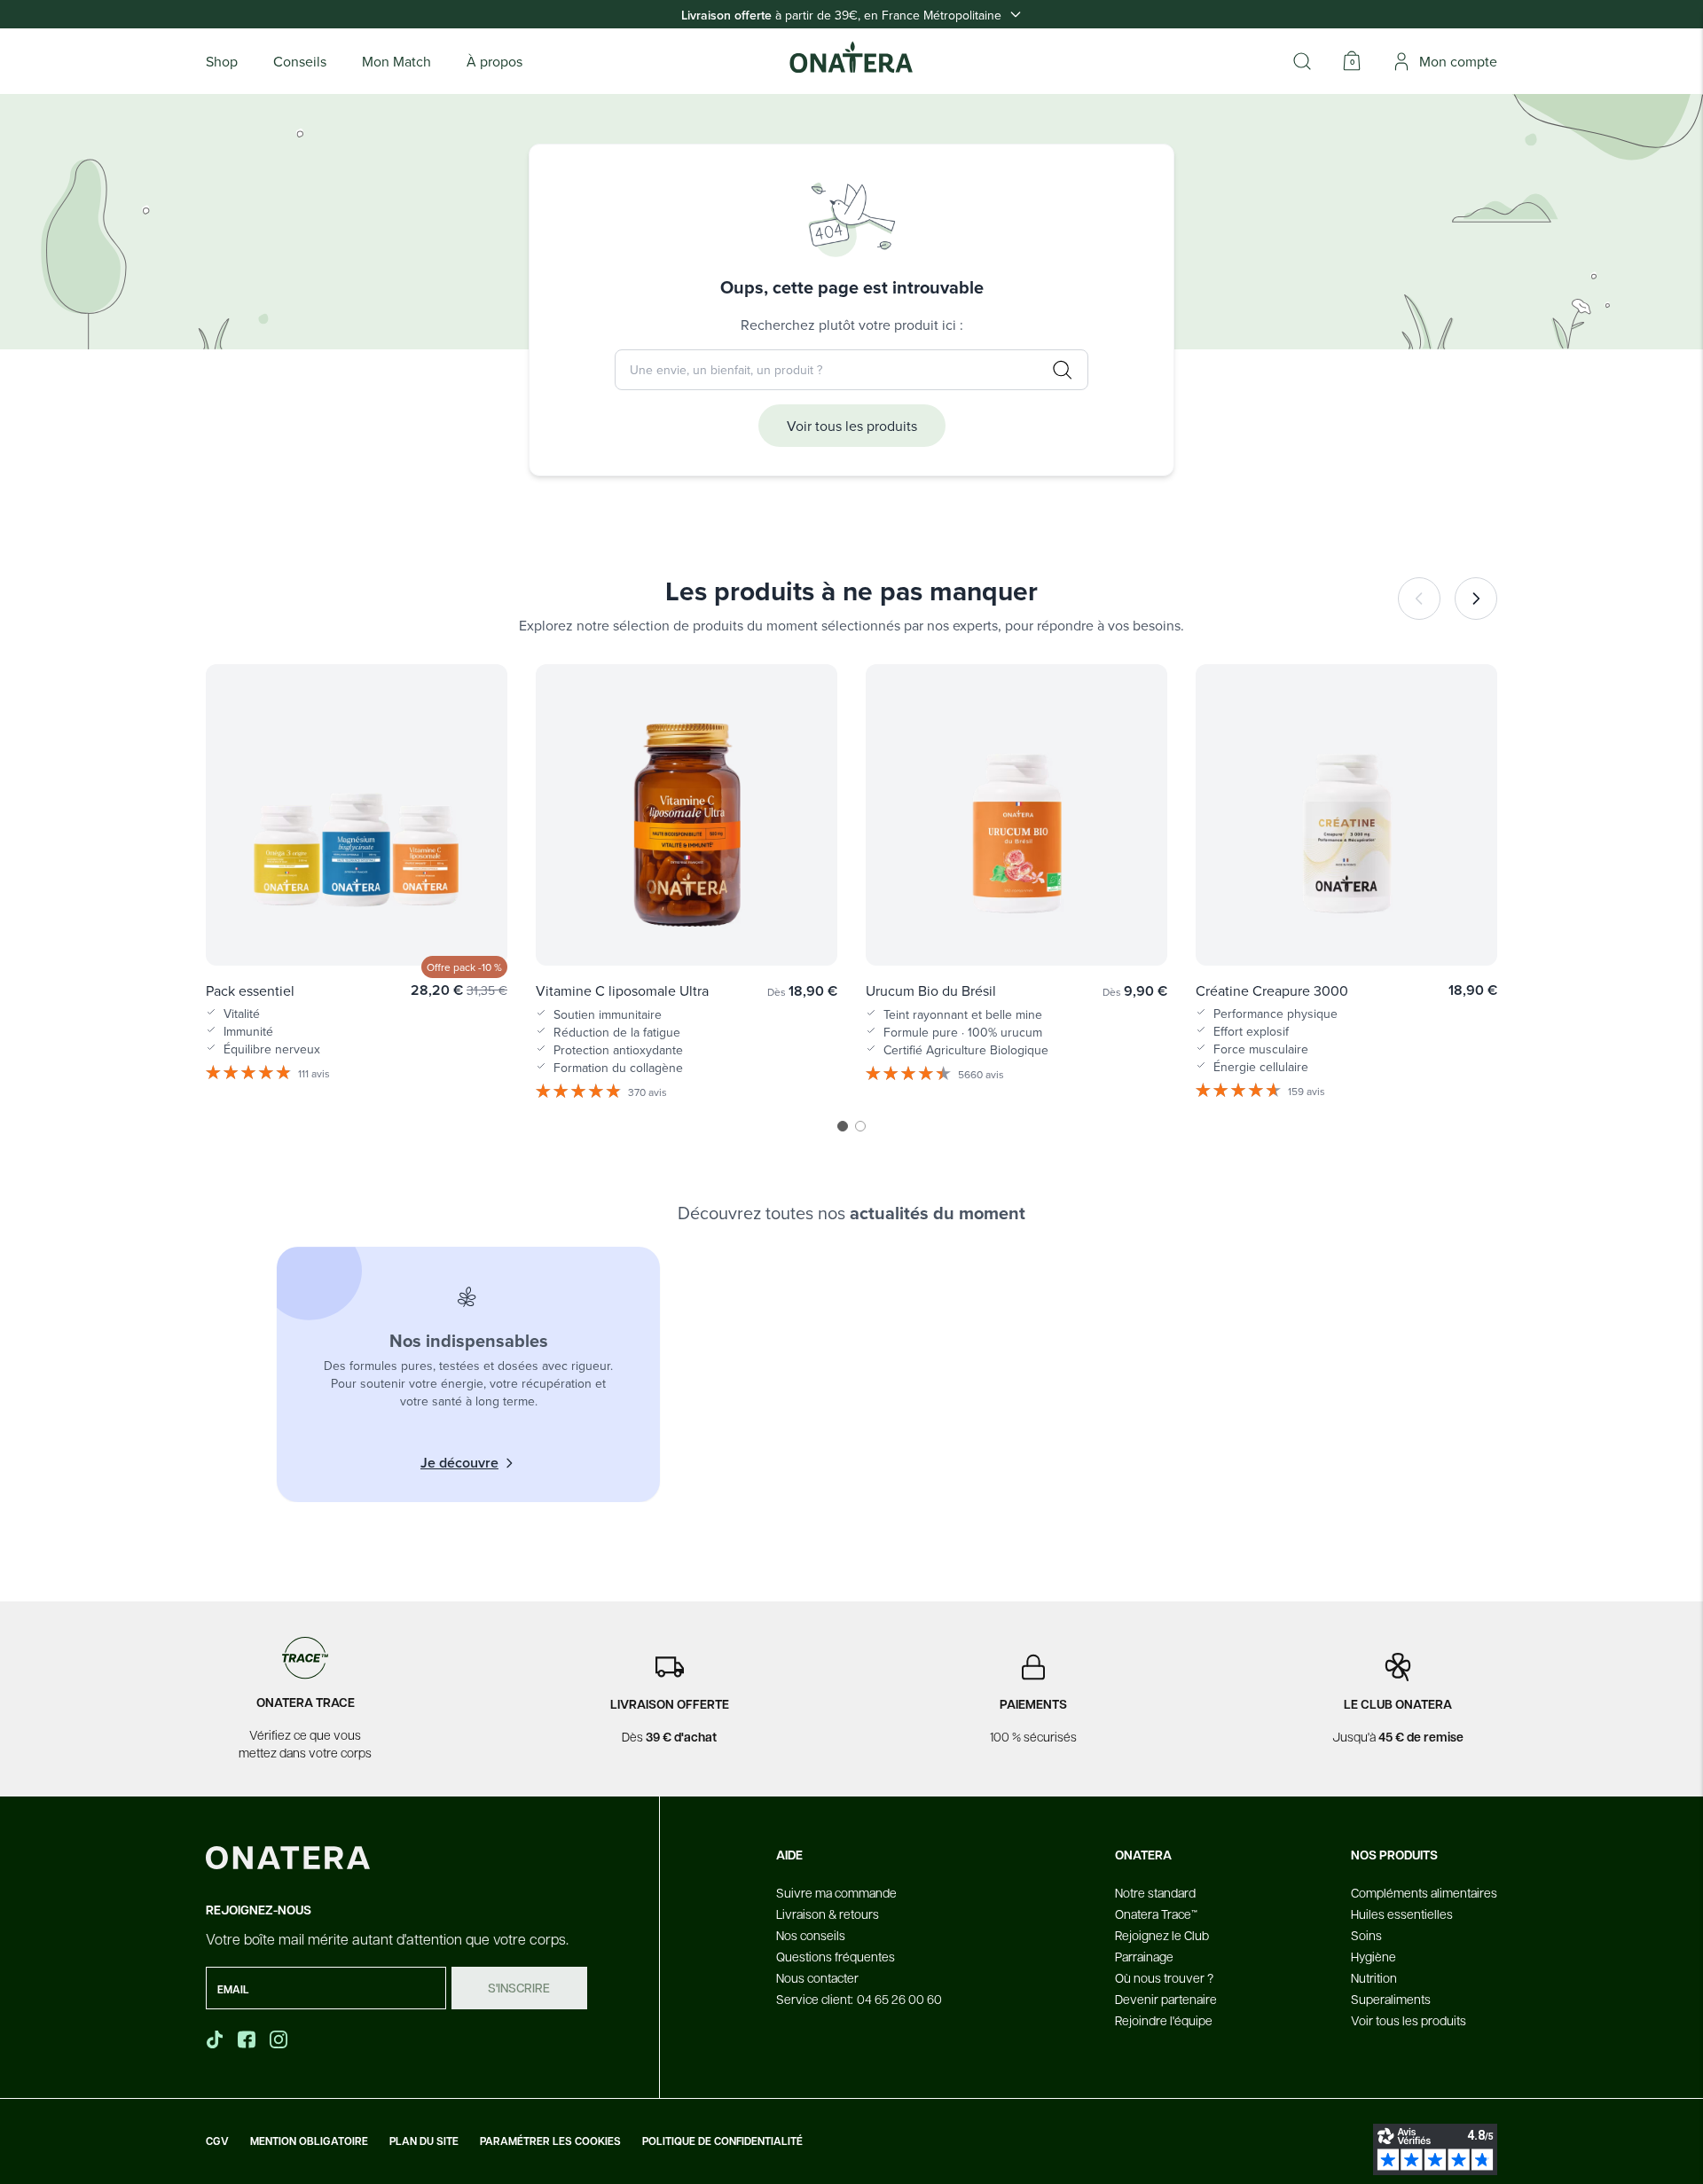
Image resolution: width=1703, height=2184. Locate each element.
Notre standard (1155, 1892)
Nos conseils (811, 1935)
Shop (222, 61)
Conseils (300, 61)
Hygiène (1373, 1956)
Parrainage (1144, 1956)
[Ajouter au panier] (475, 927)
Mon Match (396, 61)
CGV (217, 2141)
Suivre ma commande (836, 1892)
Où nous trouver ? (1164, 1977)
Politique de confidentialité (722, 2141)
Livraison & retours (828, 1914)
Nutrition (1374, 1977)
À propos (494, 61)
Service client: (859, 1999)
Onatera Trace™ (1156, 1914)
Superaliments (1391, 1999)
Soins (1366, 1935)
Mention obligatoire (309, 2141)
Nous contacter (817, 1977)
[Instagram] (280, 2039)
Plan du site (424, 2141)
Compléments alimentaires (1424, 1892)
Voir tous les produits (852, 426)
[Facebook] (248, 2039)
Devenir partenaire (1166, 1999)
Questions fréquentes (836, 1956)
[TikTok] (215, 2039)
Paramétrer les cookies (550, 2141)
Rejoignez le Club (1162, 1935)
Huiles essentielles (1402, 1914)
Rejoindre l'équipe (1164, 2020)
